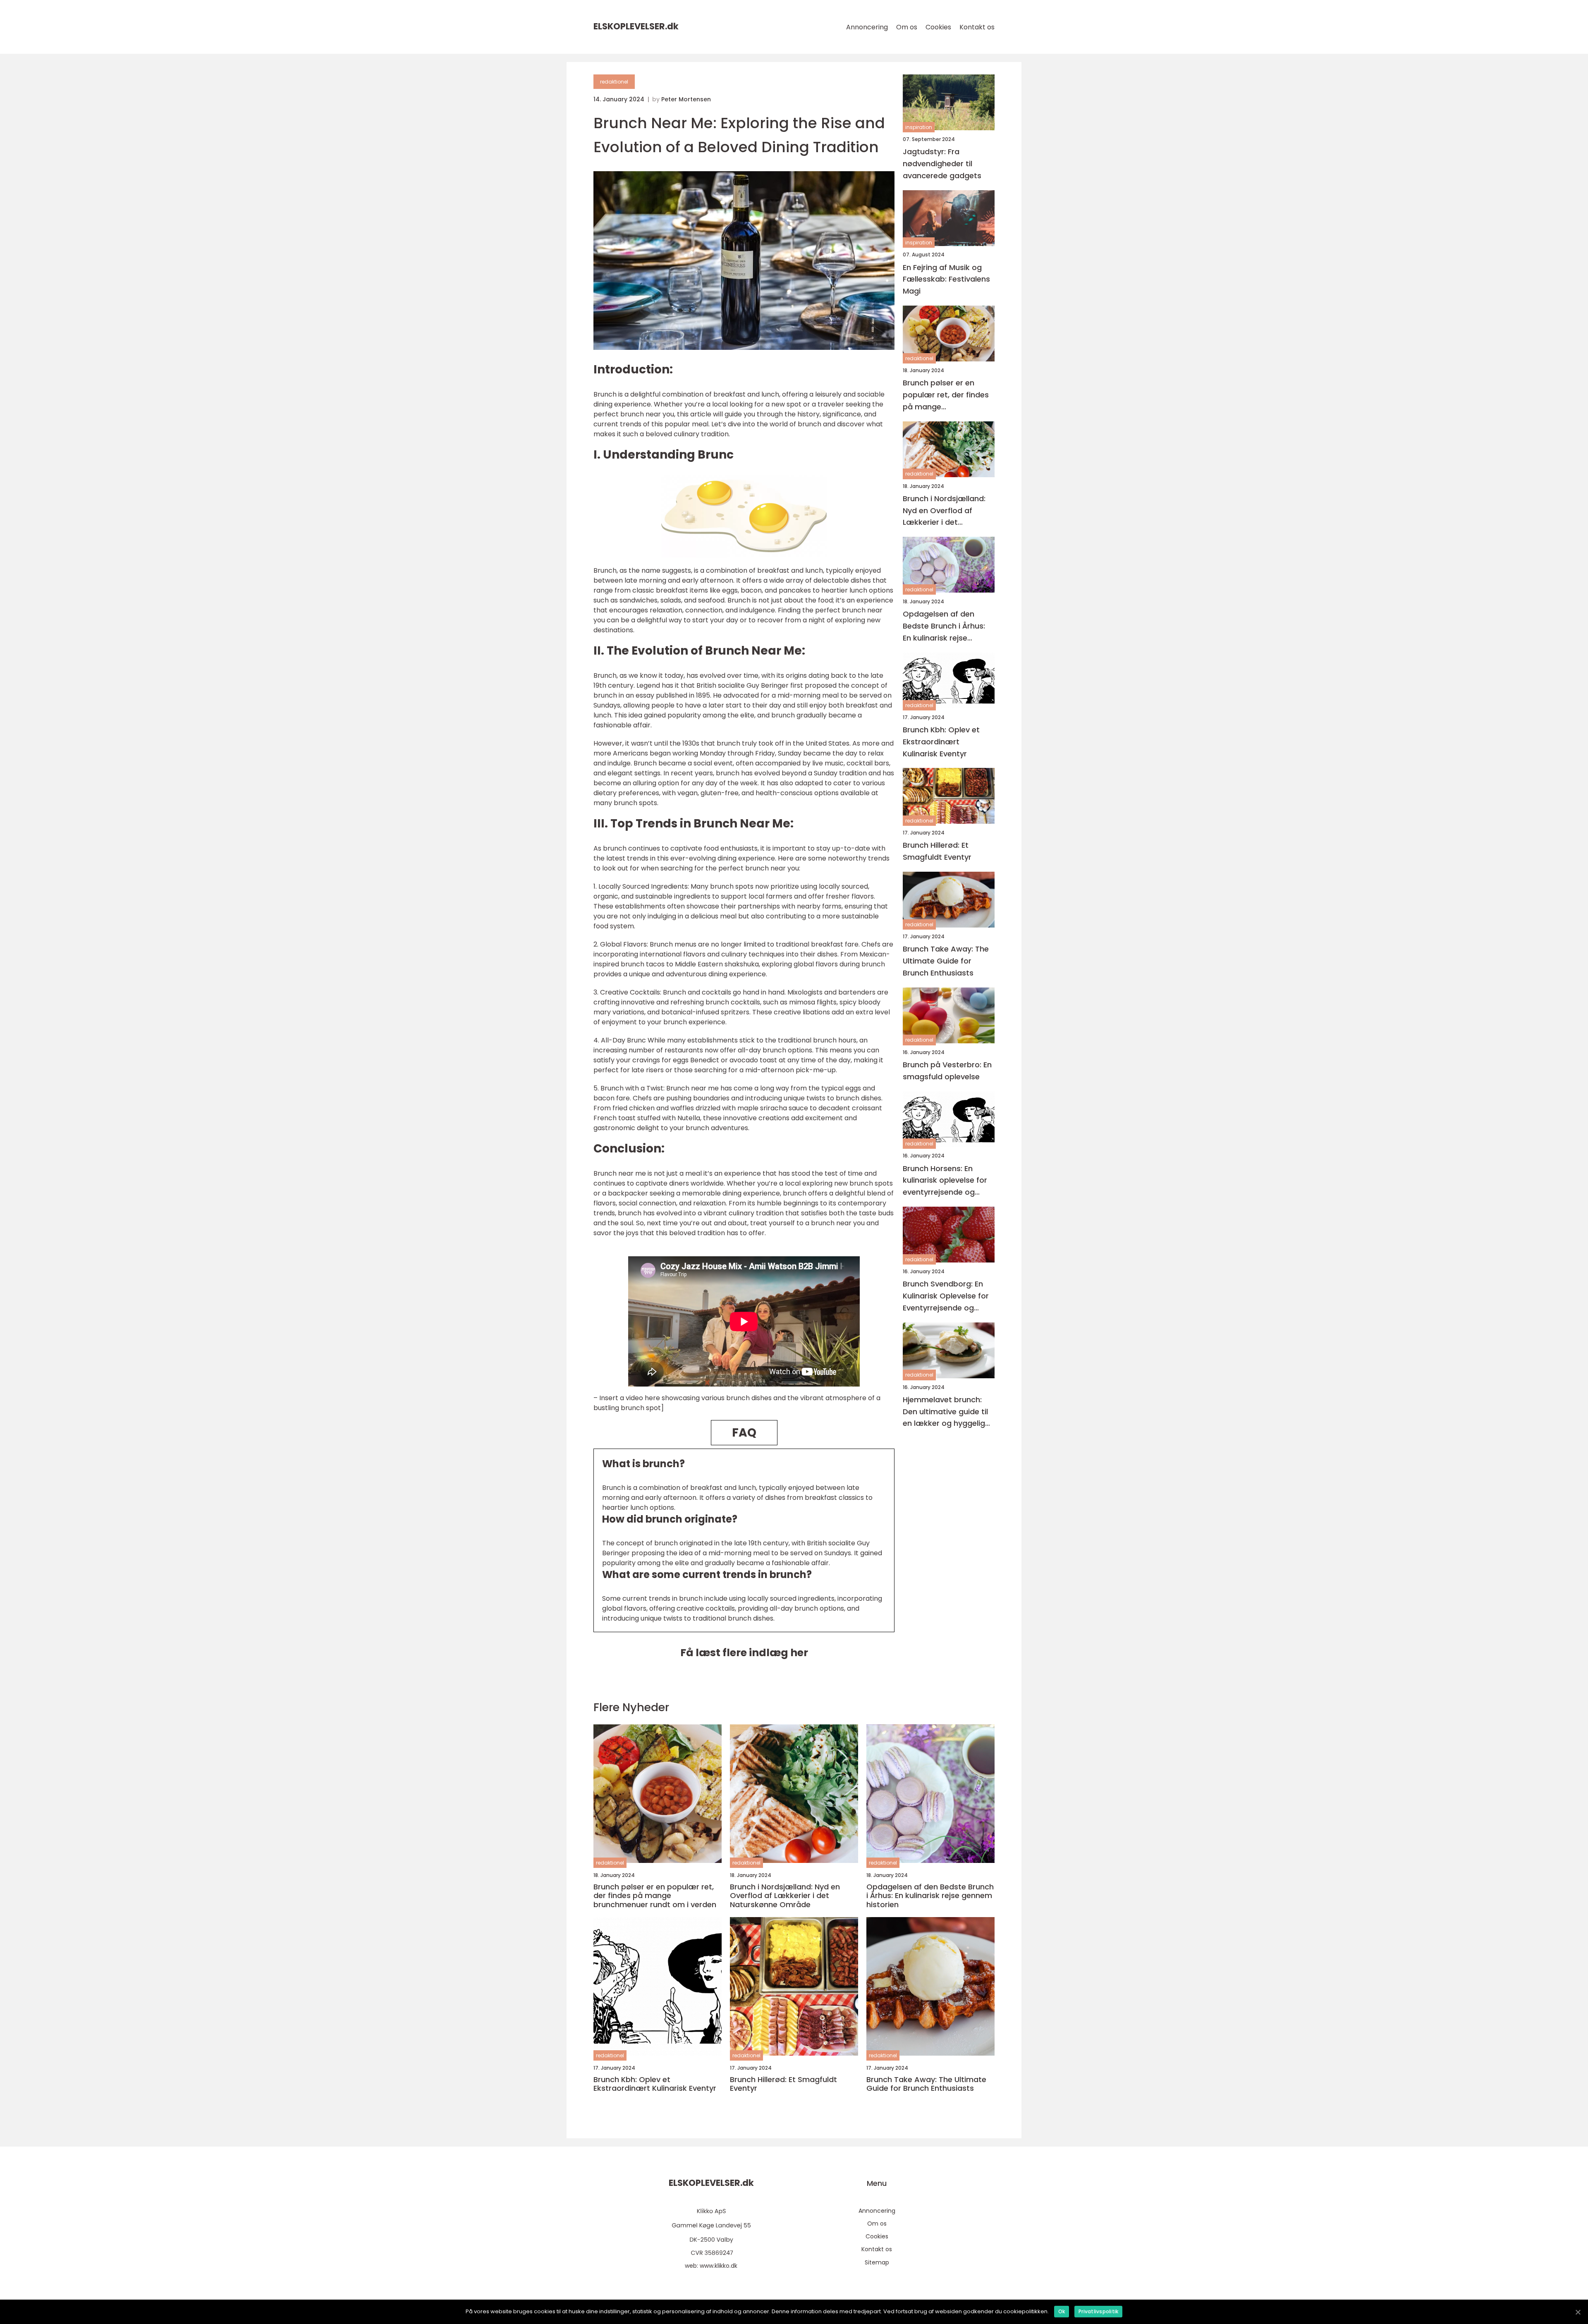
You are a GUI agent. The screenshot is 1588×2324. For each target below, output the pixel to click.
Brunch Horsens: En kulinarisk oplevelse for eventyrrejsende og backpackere (945, 1181)
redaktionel (614, 82)
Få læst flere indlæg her (744, 1653)
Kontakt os (977, 27)
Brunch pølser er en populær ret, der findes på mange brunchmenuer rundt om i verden (948, 395)
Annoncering (867, 27)
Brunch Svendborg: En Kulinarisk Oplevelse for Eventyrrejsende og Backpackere (946, 1296)
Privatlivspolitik (1098, 2311)
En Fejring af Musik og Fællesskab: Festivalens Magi (946, 279)
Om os (907, 27)
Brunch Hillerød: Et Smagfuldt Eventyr (937, 851)
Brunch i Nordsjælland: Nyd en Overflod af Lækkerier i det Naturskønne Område (944, 511)
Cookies (938, 27)
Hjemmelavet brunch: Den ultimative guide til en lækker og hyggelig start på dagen (945, 1412)
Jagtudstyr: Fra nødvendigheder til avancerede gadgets (942, 164)
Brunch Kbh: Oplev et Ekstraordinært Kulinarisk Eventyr (941, 742)
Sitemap (877, 2262)
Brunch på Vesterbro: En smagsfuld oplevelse (947, 1071)
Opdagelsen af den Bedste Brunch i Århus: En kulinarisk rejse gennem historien (944, 627)
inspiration (919, 127)
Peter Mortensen (686, 99)
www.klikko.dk (719, 2266)
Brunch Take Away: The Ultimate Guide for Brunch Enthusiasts (946, 961)
